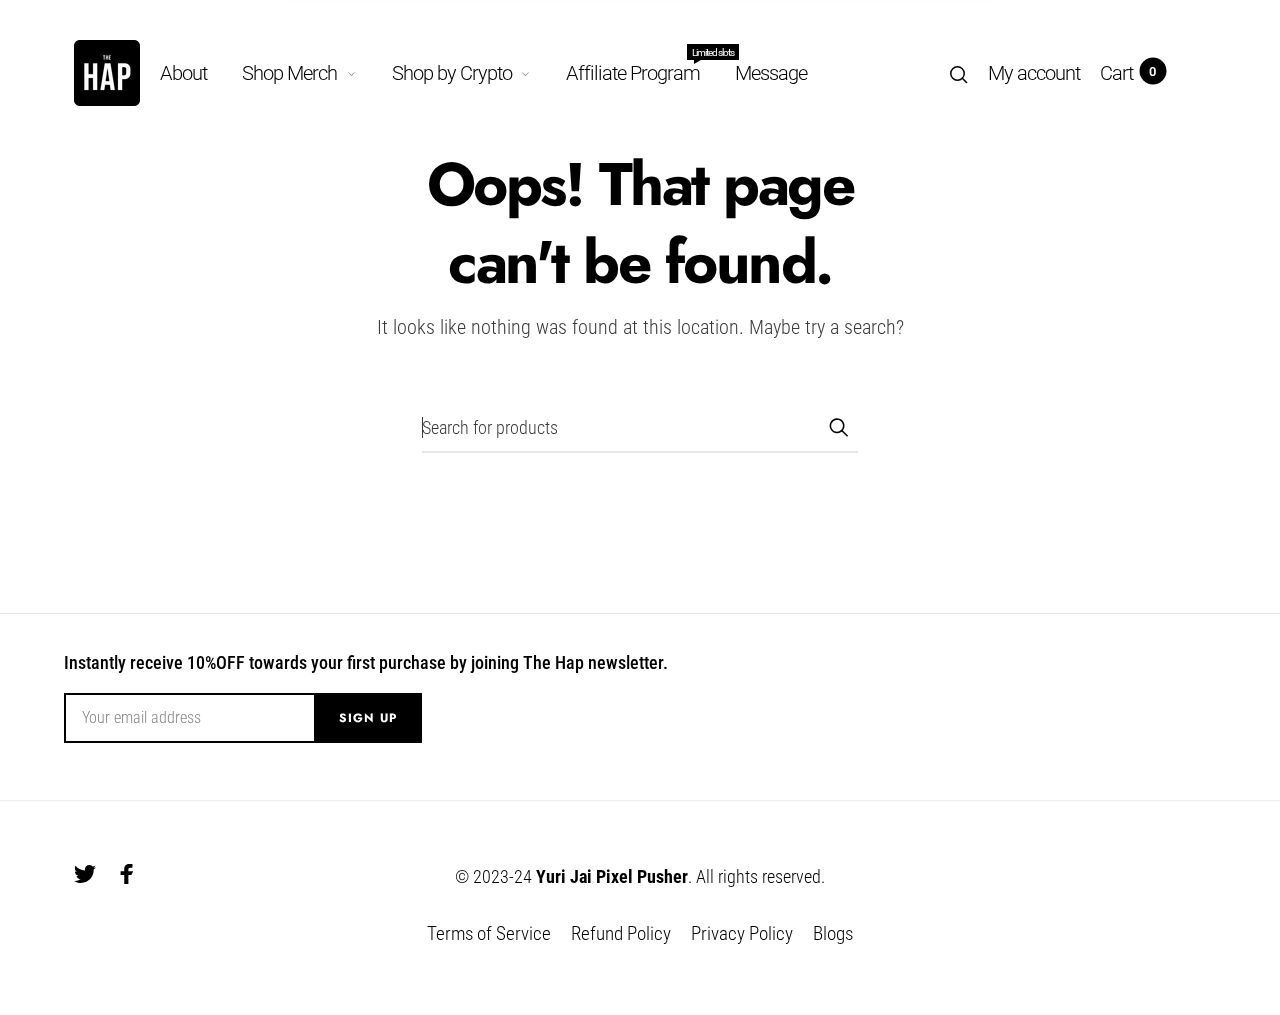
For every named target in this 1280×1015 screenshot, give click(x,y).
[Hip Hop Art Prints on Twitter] (85, 874)
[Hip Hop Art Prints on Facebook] (127, 874)
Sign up (368, 718)
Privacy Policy (742, 933)
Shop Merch (289, 73)
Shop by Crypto (452, 73)
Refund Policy (621, 933)
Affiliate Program (633, 69)
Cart (1128, 73)
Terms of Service (489, 933)
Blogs (833, 933)
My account (1034, 73)
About (183, 73)
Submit (838, 427)
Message (771, 73)
